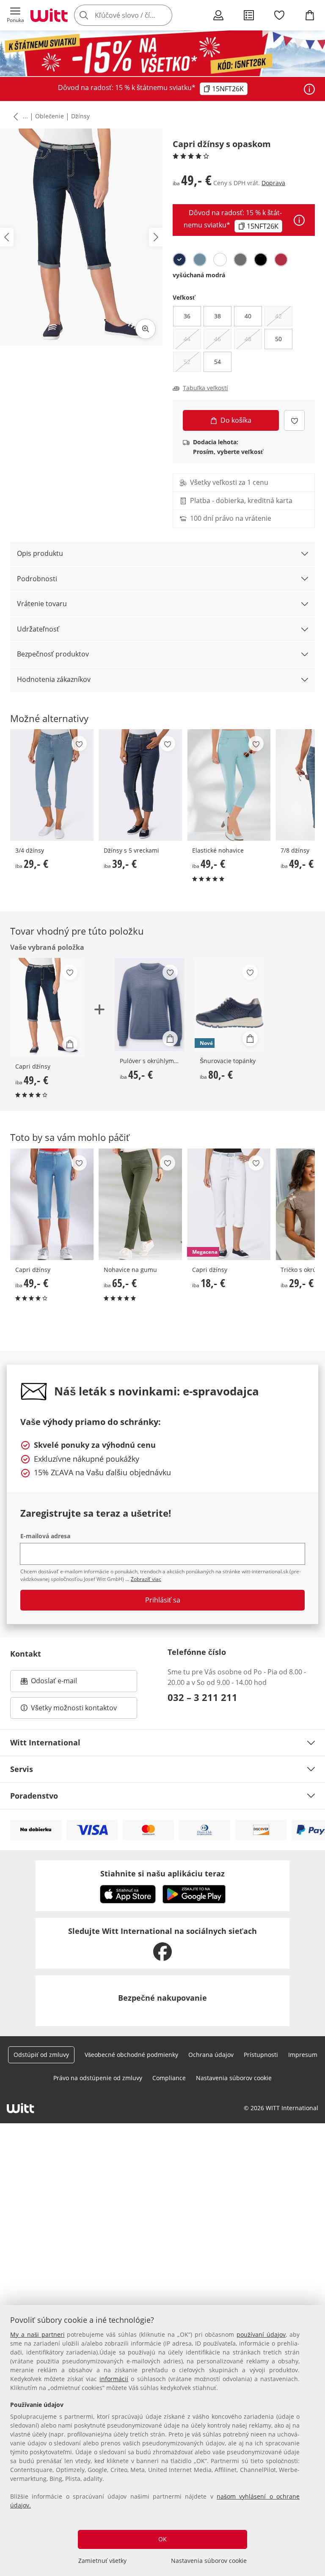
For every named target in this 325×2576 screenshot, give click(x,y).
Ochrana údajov (211, 2055)
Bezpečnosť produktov (53, 654)
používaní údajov (261, 2334)
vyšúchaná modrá (199, 275)
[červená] (281, 260)
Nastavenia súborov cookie (209, 2561)
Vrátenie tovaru (42, 604)
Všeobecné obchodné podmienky (131, 2055)
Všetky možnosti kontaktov (74, 1708)
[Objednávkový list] (249, 15)
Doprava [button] (273, 183)
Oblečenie (50, 116)
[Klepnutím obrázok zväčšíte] (146, 329)
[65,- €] (140, 1204)
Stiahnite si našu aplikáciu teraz (162, 1873)
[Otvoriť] (309, 89)
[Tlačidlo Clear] (163, 15)
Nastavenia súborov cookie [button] (234, 2078)
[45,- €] (150, 1005)
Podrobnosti (37, 579)
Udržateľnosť (38, 629)
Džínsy (80, 116)
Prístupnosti (261, 2055)
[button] (15, 15)
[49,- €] (229, 785)
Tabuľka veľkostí (205, 388)
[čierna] (261, 260)
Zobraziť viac (146, 1579)
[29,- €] (52, 785)
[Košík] (310, 15)
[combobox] (135, 15)
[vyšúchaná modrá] (179, 260)
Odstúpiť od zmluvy (41, 2055)
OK (162, 2539)
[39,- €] (140, 785)
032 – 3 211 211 (202, 1697)
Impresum (303, 2055)
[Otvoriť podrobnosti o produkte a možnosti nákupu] (70, 1044)
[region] (162, 2441)
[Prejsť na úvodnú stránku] (49, 15)
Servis (22, 1769)
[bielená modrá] (200, 260)
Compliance (169, 2078)
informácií (114, 2379)
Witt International (45, 1742)
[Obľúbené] (279, 15)
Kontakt (26, 1654)
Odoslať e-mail (63, 1683)
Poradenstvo (34, 1796)
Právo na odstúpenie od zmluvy (98, 2078)
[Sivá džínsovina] (240, 260)
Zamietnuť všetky (102, 2561)
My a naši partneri (37, 2334)
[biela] (220, 260)
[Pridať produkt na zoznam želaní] (294, 420)
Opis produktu (40, 553)
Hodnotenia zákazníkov (54, 679)
